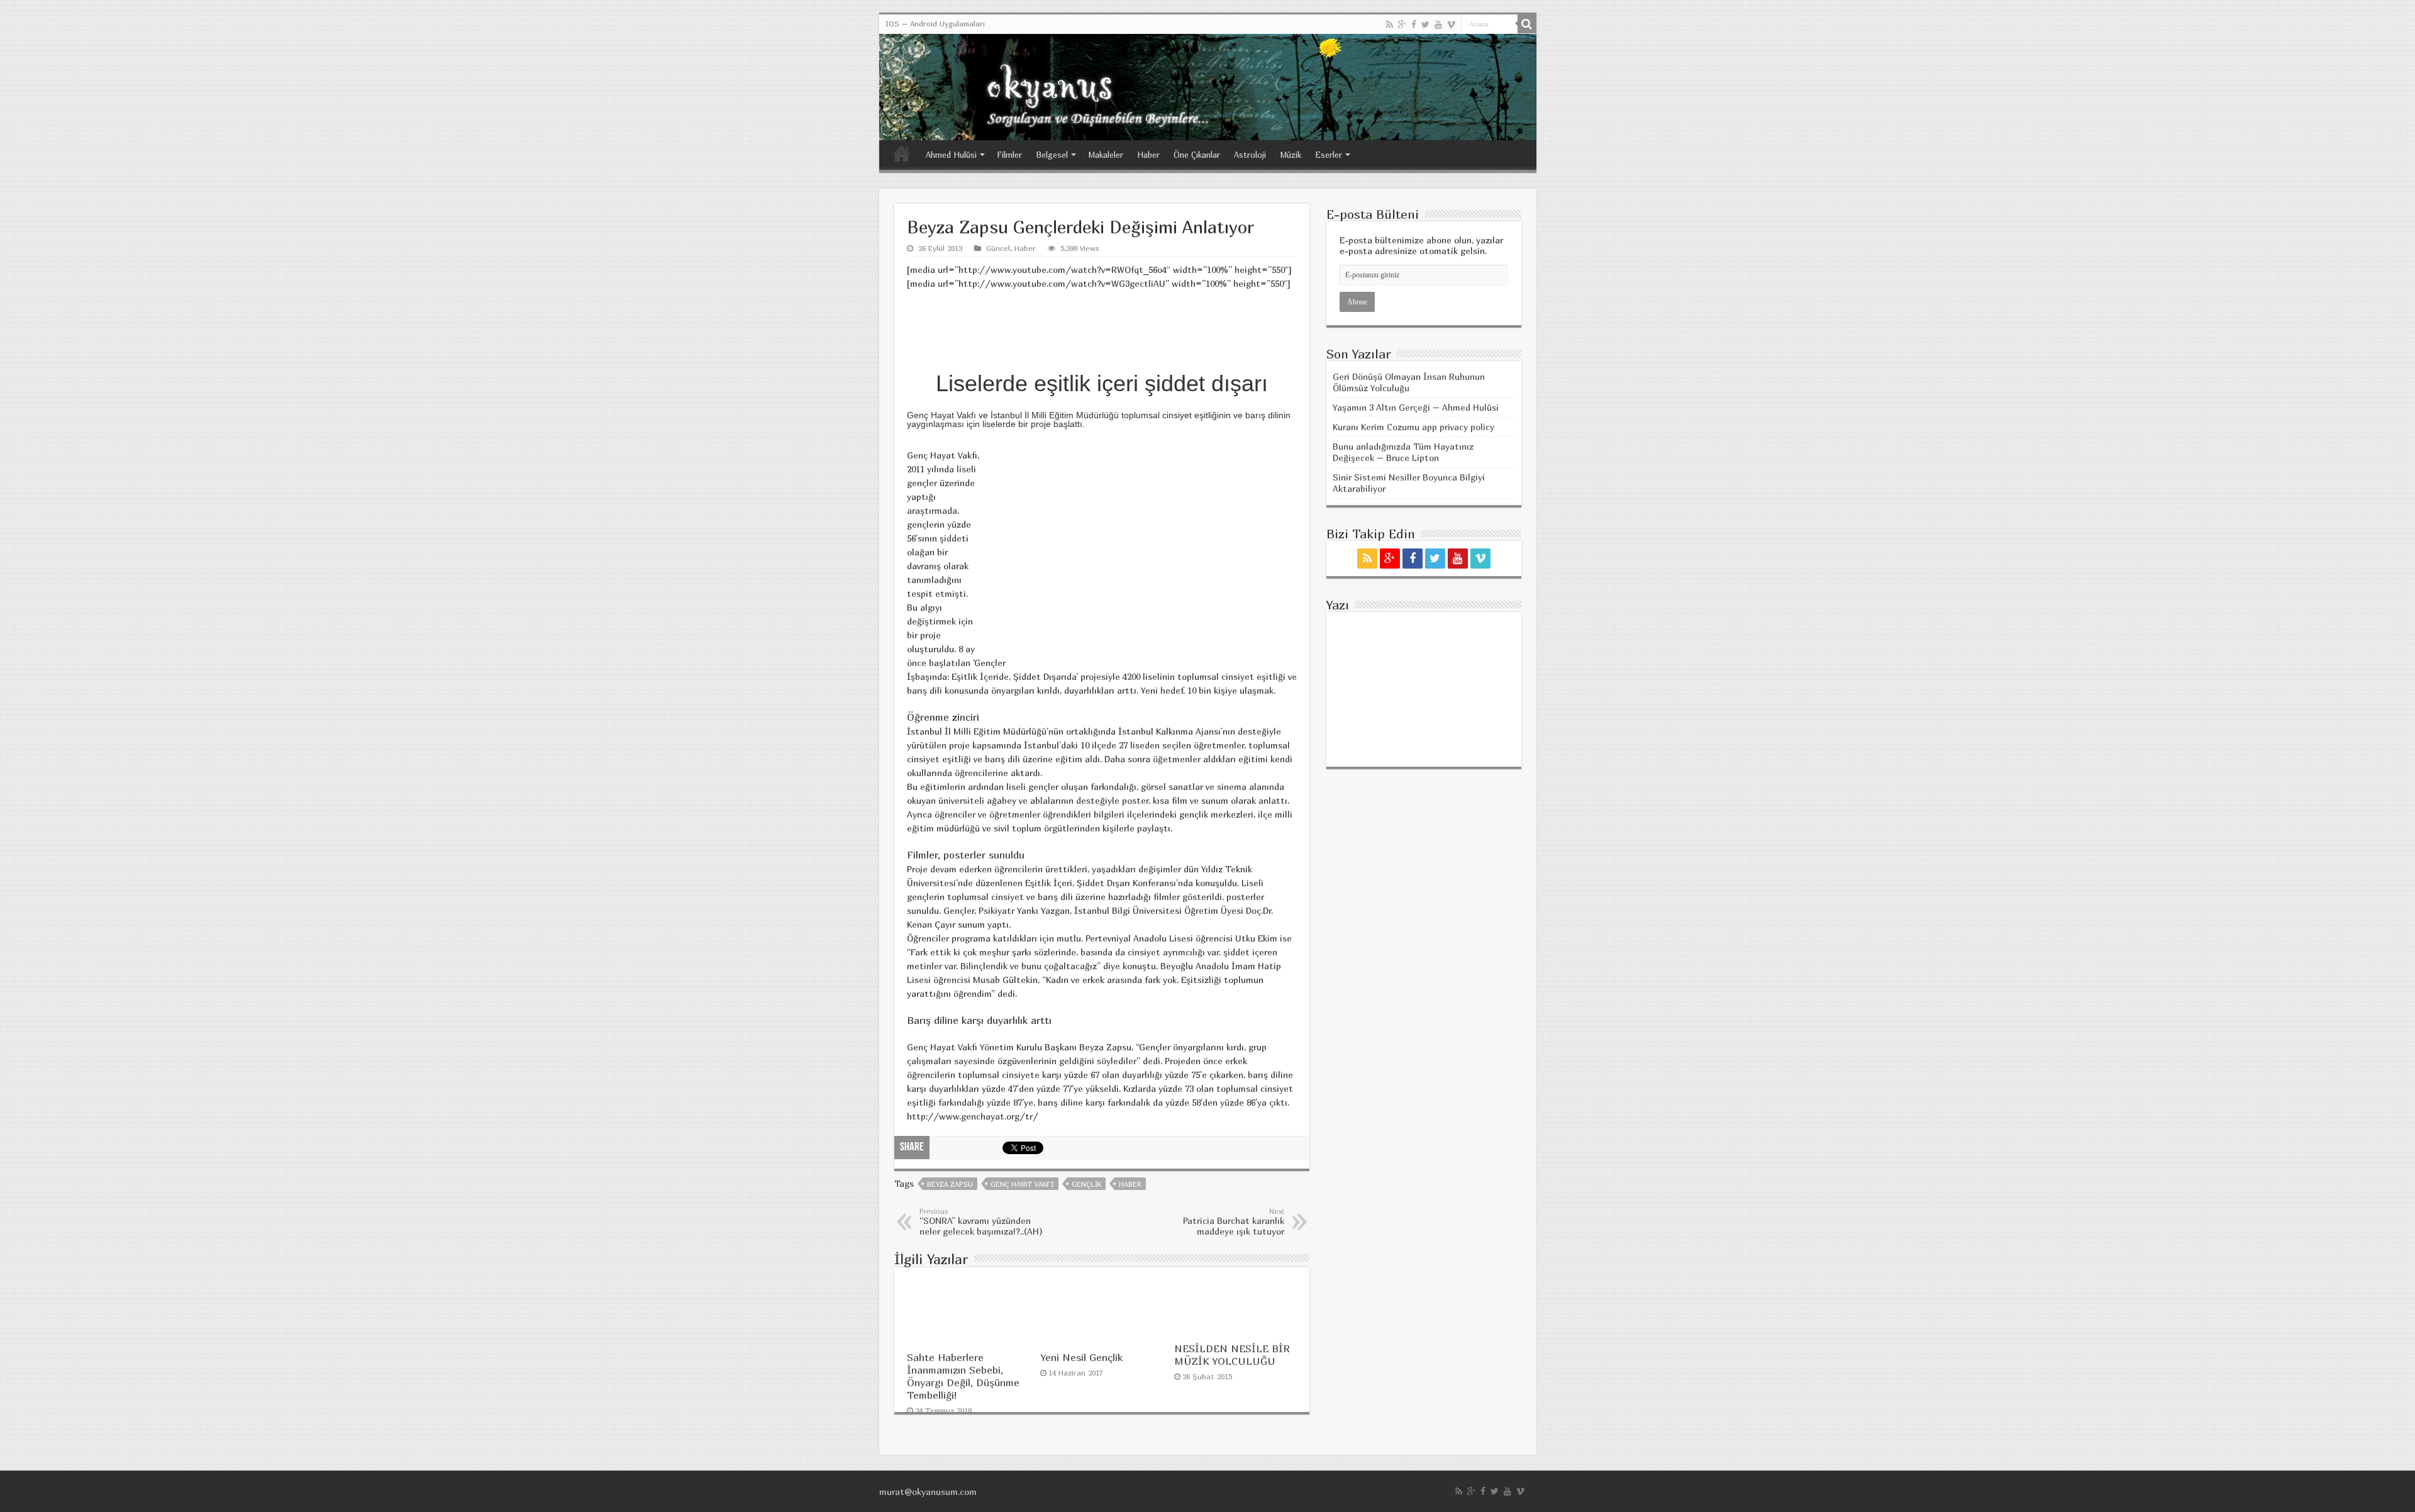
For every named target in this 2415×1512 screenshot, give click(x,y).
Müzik (1291, 155)
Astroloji (1250, 155)
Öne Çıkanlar (1197, 155)
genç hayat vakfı (1022, 1184)
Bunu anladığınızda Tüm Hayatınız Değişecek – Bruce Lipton (1403, 452)
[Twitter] (1425, 25)
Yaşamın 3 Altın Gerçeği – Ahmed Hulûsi (1416, 407)
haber (1130, 1184)
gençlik (1086, 1184)
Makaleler (1106, 155)
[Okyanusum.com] (1208, 87)
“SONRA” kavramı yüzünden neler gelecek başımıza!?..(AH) (981, 1222)
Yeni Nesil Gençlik (1081, 1357)
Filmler (1009, 155)
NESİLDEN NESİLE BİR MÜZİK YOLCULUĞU (1232, 1355)
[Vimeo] (1451, 25)
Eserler (1329, 155)
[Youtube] (1438, 25)
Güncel (998, 248)
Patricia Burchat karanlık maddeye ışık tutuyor (1234, 1222)
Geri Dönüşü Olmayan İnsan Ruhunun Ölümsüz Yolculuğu (1409, 382)
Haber (1148, 155)
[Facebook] (1414, 25)
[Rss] (1390, 25)
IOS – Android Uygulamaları (935, 24)
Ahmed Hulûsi (951, 155)
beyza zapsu (950, 1184)
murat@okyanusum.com (928, 1492)
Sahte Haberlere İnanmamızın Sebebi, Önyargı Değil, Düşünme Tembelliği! (963, 1376)
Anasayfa (902, 153)
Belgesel (1052, 155)
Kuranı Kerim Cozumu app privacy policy (1413, 427)
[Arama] (1527, 24)
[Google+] (1402, 25)
